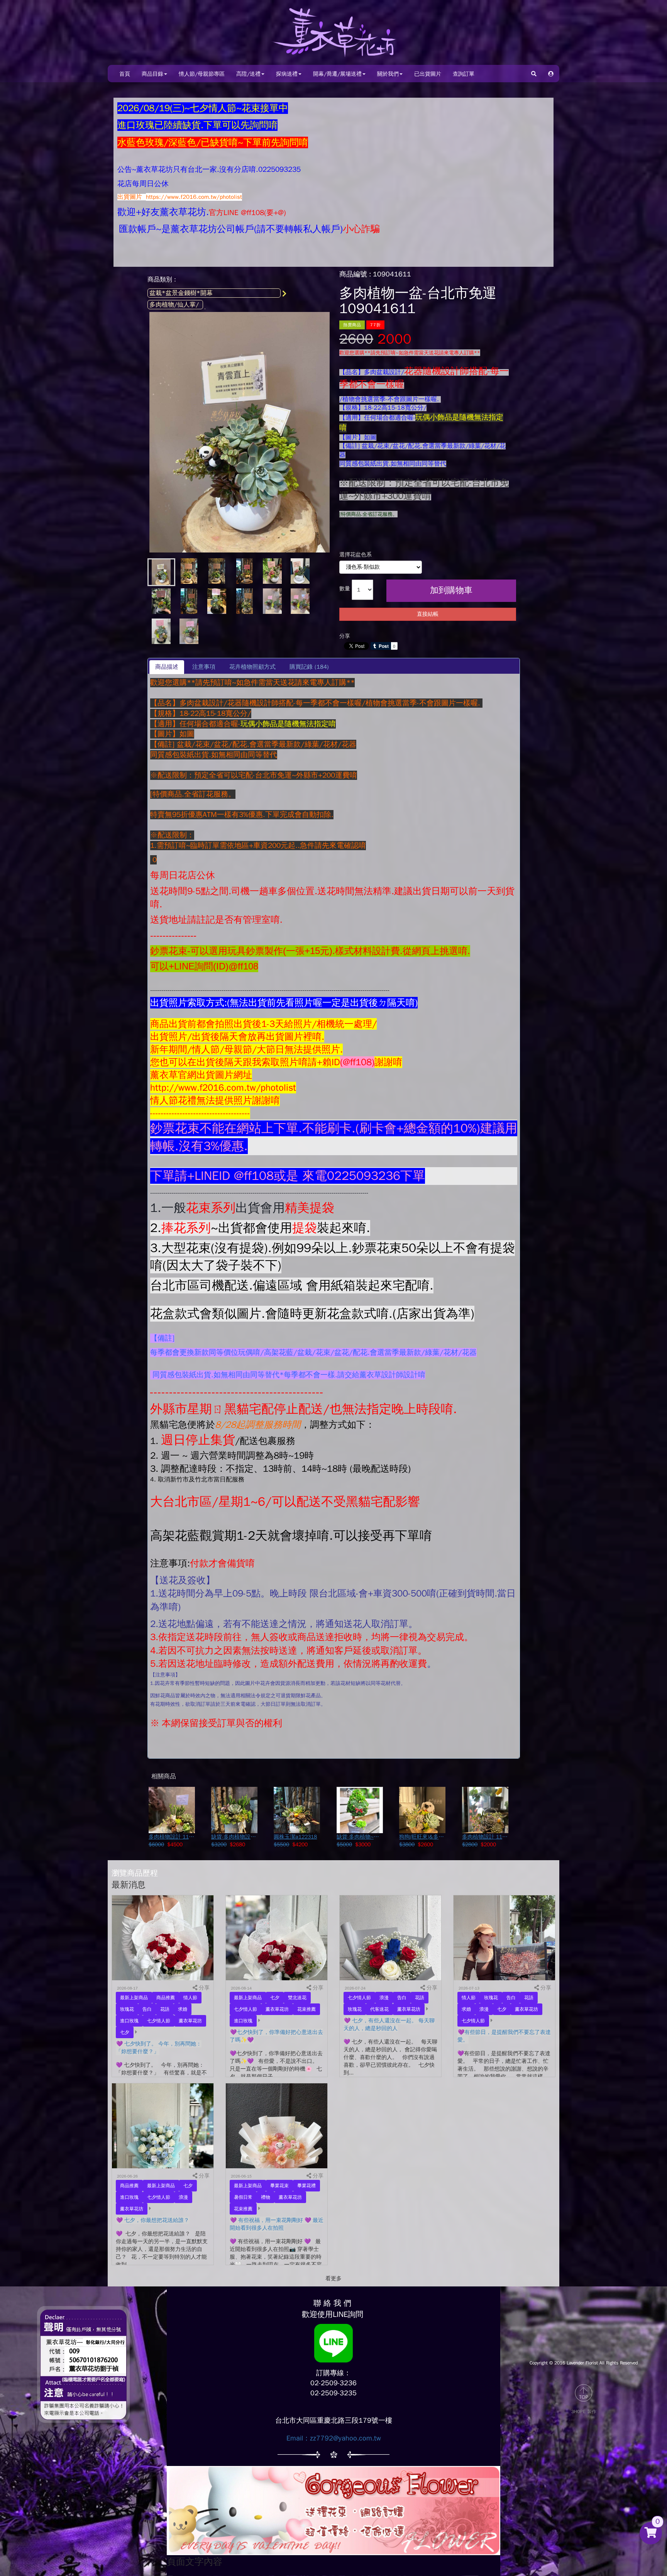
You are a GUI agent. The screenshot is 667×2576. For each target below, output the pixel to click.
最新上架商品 (134, 1998)
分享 (345, 636)
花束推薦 (306, 2009)
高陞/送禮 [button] (248, 74)
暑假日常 (243, 2197)
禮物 (266, 2197)
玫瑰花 (127, 2009)
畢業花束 (279, 2186)
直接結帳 (428, 614)
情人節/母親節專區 (202, 74)
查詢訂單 (464, 74)
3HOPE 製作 (584, 2412)
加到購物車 (451, 590)
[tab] (167, 667)
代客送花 (379, 2009)
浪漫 (384, 1998)
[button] (551, 74)
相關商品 (164, 1776)
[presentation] (204, 667)
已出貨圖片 (428, 74)
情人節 (190, 1998)
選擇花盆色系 (356, 555)
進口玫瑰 (129, 2021)
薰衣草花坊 (190, 2021)
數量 (345, 589)
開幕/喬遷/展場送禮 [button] (337, 74)
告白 (147, 2009)
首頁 (125, 74)
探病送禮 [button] (287, 74)
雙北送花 (297, 1998)
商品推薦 (166, 1998)
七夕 (125, 2032)
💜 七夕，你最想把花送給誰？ (153, 2220)
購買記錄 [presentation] (309, 667)
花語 (165, 2009)
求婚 (183, 2009)
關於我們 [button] (388, 74)
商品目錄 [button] (152, 74)
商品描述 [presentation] (167, 667)
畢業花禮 (306, 2186)
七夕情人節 (159, 2021)
